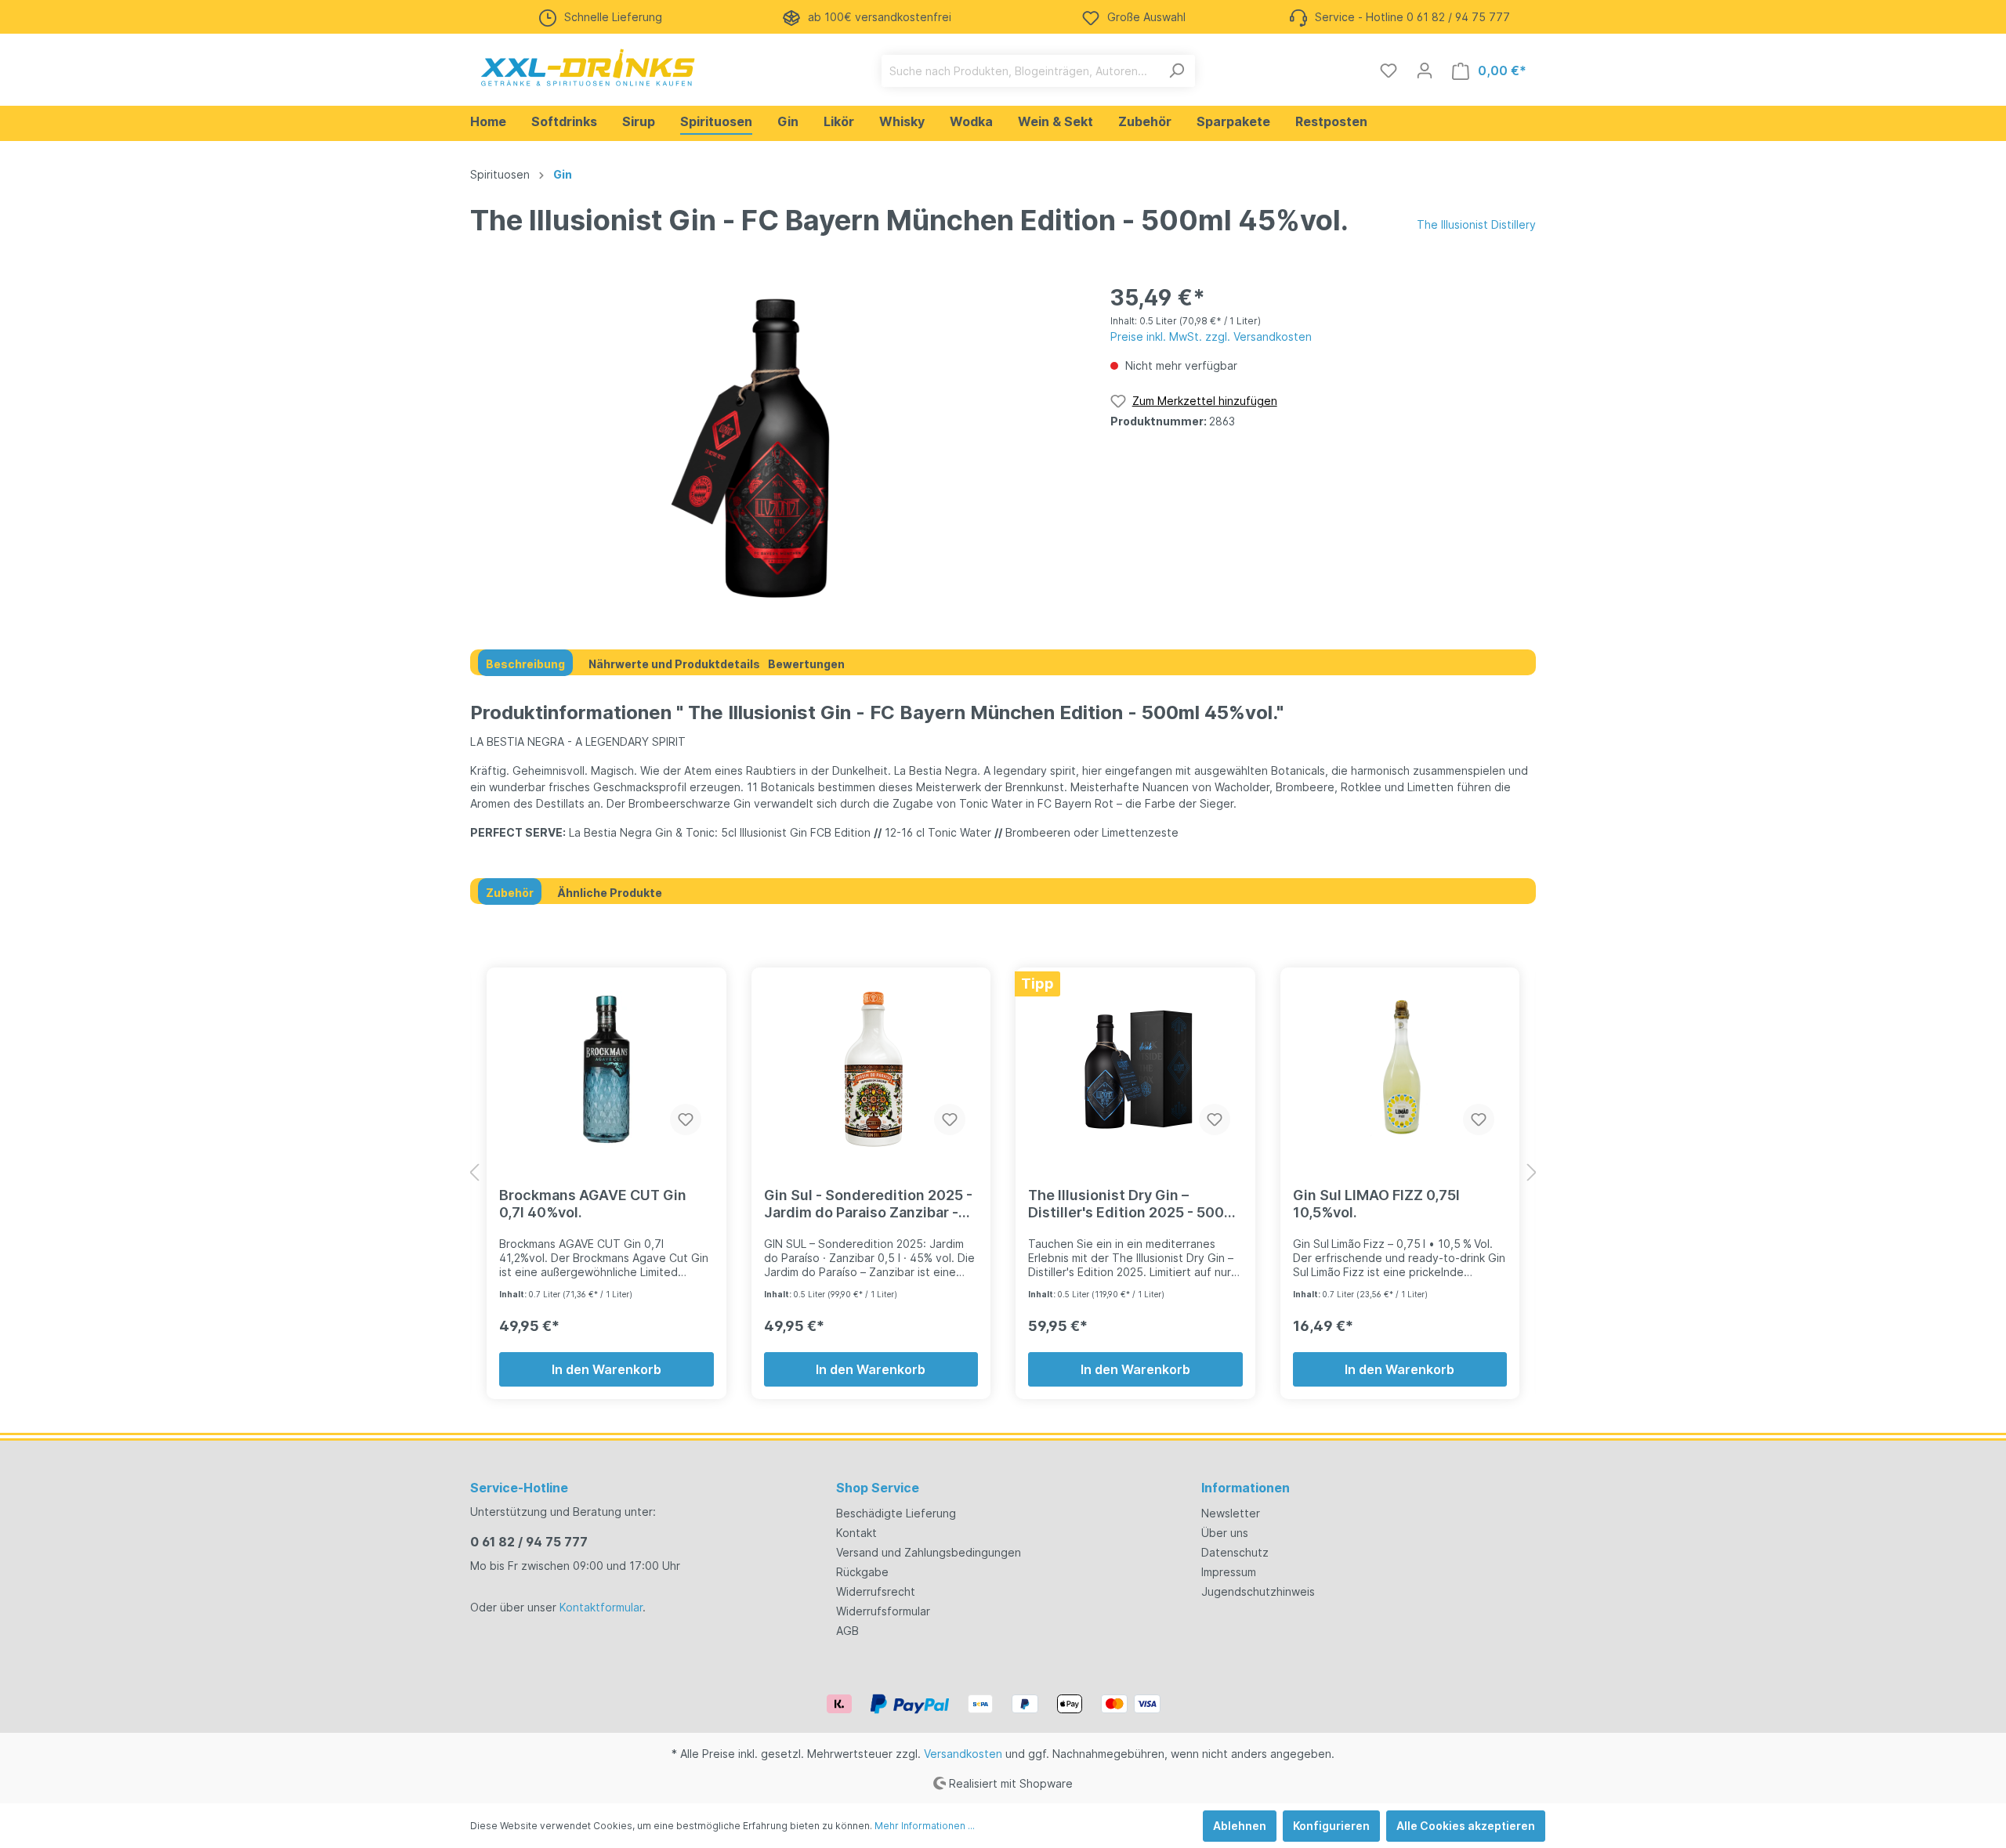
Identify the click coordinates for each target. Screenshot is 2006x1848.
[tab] (525, 663)
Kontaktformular (601, 1607)
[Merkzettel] (1389, 71)
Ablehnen (1240, 1826)
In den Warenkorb (607, 1369)
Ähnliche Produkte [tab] (610, 893)
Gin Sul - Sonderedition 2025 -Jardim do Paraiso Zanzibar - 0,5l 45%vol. (868, 1204)
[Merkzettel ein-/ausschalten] (686, 1119)
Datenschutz (1235, 1552)
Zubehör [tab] (510, 893)
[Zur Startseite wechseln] (588, 67)
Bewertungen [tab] (806, 664)
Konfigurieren (1331, 1826)
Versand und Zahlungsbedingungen (929, 1552)
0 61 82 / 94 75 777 (529, 1542)
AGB (847, 1631)
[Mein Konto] (1425, 71)
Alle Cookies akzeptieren (1466, 1826)
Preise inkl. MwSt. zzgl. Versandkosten (1211, 336)
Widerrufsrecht (876, 1591)
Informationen (1246, 1488)
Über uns (1225, 1533)
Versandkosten (963, 1754)
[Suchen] (1177, 71)
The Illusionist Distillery (1476, 224)
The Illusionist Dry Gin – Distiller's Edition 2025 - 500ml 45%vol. (1134, 1204)
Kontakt (856, 1533)
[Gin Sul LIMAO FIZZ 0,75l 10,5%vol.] (1400, 1069)
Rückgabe (862, 1572)
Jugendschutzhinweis (1258, 1591)
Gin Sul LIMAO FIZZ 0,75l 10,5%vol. (1376, 1204)
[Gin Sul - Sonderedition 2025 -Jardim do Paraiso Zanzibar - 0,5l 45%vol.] (871, 1069)
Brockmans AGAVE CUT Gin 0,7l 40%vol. (593, 1204)
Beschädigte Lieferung (896, 1513)
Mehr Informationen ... (925, 1826)
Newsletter (1231, 1513)
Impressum (1229, 1572)
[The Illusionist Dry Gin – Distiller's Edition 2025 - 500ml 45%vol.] (1135, 1069)
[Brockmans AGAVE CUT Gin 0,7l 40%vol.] (607, 1069)
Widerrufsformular (883, 1611)
